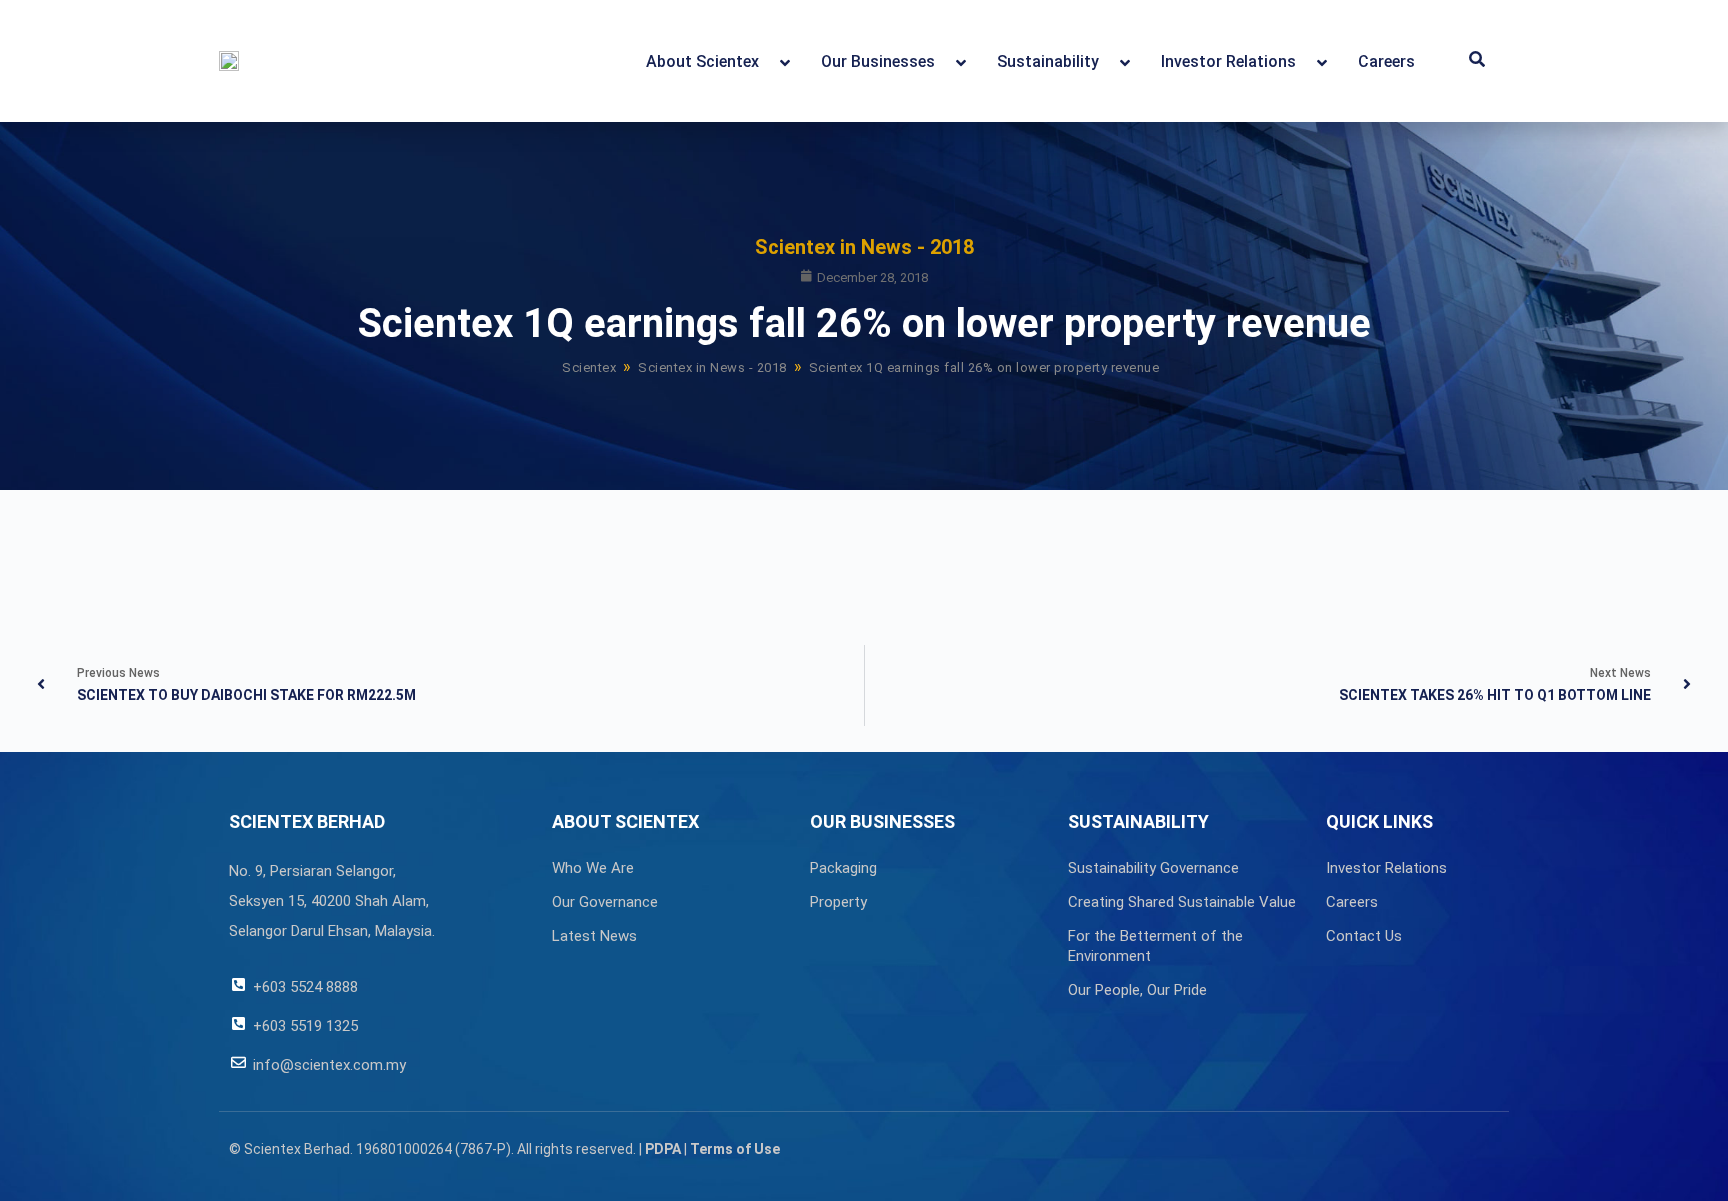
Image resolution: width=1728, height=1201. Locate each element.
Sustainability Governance (1153, 868)
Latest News (594, 936)
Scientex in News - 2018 (864, 247)
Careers (1352, 902)
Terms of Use (735, 1149)
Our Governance (605, 902)
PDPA (663, 1149)
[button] (1477, 61)
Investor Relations (1386, 868)
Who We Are (593, 868)
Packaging (843, 868)
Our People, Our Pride (1137, 990)
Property (838, 902)
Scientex (589, 367)
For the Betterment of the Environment (1155, 946)
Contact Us (1364, 936)
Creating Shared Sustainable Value (1182, 902)
